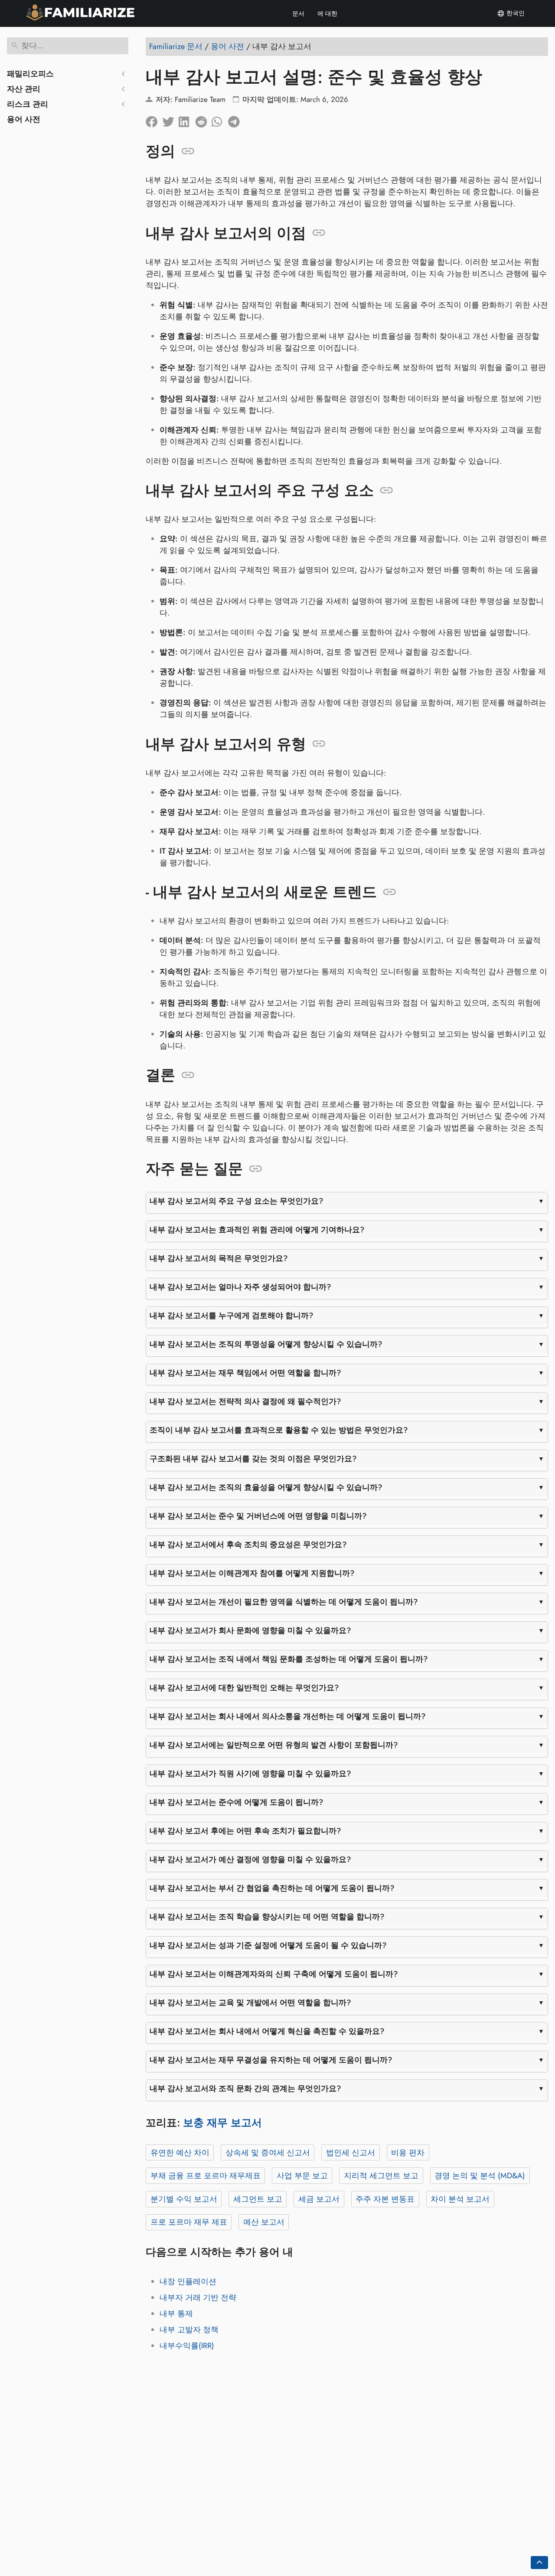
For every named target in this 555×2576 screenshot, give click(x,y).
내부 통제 (176, 2314)
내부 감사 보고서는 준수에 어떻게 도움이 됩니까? (237, 1802)
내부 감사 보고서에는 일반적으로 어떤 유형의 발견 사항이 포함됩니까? (274, 1745)
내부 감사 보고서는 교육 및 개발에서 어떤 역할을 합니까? (250, 2003)
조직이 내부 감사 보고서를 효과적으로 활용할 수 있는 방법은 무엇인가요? (279, 1430)
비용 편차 (408, 2153)
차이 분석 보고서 (460, 2199)
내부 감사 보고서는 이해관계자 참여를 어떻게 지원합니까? (252, 1573)
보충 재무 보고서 (222, 2123)
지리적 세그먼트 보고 (381, 2176)
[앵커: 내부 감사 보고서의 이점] (319, 233)
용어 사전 (24, 119)
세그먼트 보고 (258, 2199)
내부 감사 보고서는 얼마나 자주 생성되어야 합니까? (240, 1287)
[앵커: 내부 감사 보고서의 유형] (319, 744)
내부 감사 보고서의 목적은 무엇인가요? (219, 1258)
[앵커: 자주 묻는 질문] (256, 1169)
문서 (298, 13)
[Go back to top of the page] (539, 2563)
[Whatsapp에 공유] (220, 120)
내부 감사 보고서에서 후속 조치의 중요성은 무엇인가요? (248, 1545)
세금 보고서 (319, 2199)
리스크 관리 (28, 104)
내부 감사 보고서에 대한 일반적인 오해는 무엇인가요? (244, 1688)
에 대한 (327, 13)
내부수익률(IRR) (187, 2346)
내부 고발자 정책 (189, 2330)
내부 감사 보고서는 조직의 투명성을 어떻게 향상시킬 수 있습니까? (266, 1344)
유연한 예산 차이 (180, 2153)
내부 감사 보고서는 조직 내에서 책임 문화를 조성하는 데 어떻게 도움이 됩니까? (289, 1659)
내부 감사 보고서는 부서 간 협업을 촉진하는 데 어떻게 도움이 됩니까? (272, 1888)
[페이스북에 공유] (154, 120)
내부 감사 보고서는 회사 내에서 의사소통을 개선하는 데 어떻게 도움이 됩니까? (288, 1716)
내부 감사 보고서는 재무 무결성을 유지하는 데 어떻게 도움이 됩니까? (271, 2060)
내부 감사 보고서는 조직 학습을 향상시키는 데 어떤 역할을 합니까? (267, 1917)
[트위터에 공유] (170, 120)
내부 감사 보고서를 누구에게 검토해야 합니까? (232, 1316)
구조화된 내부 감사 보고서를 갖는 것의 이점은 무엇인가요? (253, 1459)
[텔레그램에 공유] (236, 120)
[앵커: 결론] (188, 1075)
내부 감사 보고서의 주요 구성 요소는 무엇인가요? (237, 1201)
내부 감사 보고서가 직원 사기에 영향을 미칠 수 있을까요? (250, 1774)
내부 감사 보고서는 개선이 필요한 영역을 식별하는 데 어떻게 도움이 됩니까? (284, 1602)
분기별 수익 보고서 (184, 2199)
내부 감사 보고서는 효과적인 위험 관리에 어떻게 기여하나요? (257, 1230)
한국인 (515, 13)
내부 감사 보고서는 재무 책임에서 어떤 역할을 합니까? (245, 1373)
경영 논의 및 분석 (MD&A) (480, 2176)
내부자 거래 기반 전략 (198, 2298)
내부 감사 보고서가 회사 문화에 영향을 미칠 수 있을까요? (250, 1630)
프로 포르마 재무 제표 (189, 2222)
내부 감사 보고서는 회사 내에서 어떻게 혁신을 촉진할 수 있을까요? (267, 2031)
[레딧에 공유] (203, 120)
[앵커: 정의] (188, 151)
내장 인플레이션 (188, 2281)
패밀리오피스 (30, 74)
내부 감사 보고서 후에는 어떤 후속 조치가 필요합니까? (245, 1831)
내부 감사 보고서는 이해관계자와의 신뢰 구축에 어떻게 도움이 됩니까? (274, 1974)
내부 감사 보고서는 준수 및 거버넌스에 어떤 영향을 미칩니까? (258, 1516)
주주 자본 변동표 (385, 2199)
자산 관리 (24, 89)
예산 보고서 (264, 2222)
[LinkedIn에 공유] (187, 120)
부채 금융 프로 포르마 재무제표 (206, 2176)
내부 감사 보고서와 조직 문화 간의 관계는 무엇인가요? (245, 2088)
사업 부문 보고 (302, 2176)
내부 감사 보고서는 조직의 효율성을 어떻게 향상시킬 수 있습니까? (266, 1487)
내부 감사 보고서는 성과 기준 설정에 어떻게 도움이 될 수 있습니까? (268, 1945)
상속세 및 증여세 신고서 (268, 2153)
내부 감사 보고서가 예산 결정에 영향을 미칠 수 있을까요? (250, 1859)
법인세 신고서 (351, 2153)
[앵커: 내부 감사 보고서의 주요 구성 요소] (387, 491)
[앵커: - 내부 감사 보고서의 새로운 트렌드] (390, 892)
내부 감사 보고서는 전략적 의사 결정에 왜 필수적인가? (245, 1401)
